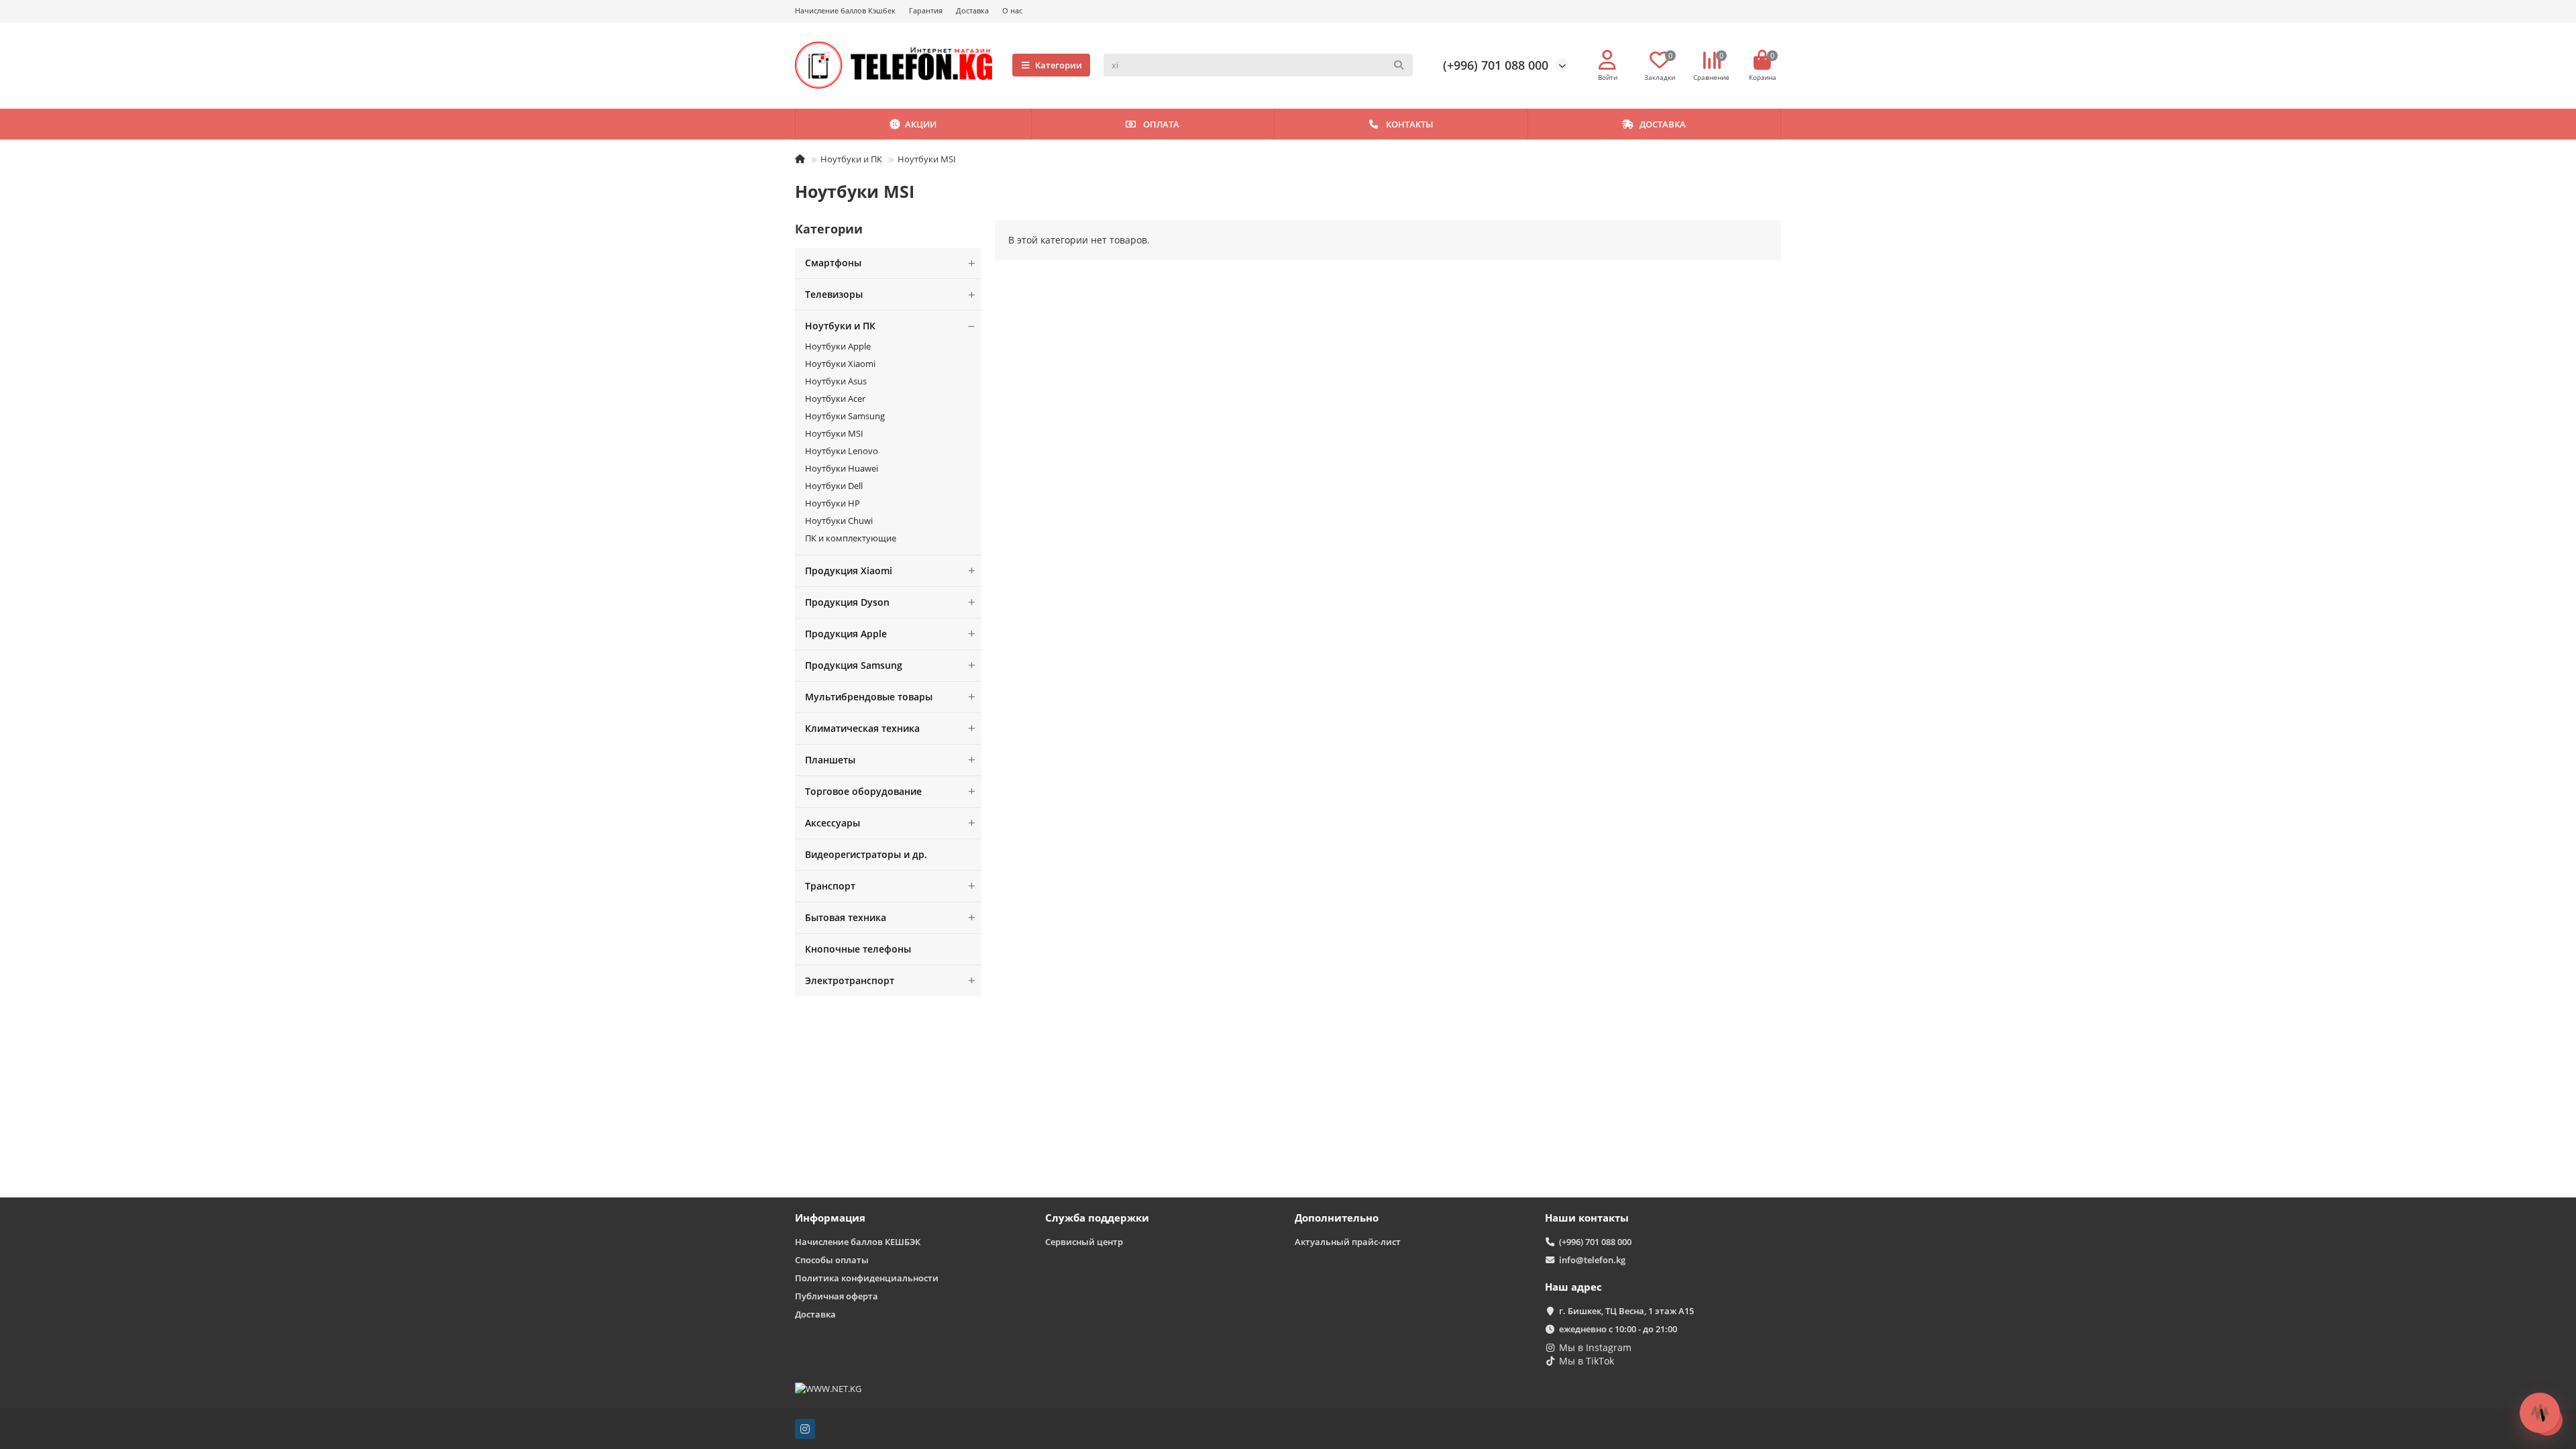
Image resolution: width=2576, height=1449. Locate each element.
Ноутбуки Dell (834, 486)
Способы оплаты (832, 1260)
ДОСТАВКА (1663, 124)
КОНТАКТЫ (1409, 124)
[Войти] (1607, 60)
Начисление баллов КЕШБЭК (858, 1242)
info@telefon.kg (1592, 1260)
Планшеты (830, 760)
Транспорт (830, 886)
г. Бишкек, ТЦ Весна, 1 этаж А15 (1626, 1311)
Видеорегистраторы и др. (866, 854)
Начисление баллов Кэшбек (845, 10)
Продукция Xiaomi (849, 571)
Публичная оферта (837, 1296)
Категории (1059, 65)
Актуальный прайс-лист (1348, 1242)
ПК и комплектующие (851, 538)
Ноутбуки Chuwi (839, 521)
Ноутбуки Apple (838, 346)
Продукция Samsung (854, 665)
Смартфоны (833, 263)
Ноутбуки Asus (836, 381)
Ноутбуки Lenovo (842, 451)
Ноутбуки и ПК (851, 159)
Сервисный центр (1084, 1242)
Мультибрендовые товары (869, 697)
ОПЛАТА (1161, 124)
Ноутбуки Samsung (845, 416)
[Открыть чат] (2540, 1413)
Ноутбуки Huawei (842, 468)
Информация (830, 1218)
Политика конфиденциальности (867, 1278)
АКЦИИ (921, 124)
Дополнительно (1337, 1218)
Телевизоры (834, 294)
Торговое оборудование (863, 791)
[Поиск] (1399, 65)
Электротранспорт (850, 980)
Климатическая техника (862, 728)
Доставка (972, 10)
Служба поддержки (1097, 1218)
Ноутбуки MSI (834, 433)
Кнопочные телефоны (858, 949)
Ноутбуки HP (833, 503)
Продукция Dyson (847, 602)
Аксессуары (833, 823)
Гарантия (926, 10)
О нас (1012, 10)
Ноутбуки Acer (835, 398)
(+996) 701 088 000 (1496, 65)
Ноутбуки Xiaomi (840, 364)
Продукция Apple (846, 634)
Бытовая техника (846, 917)
